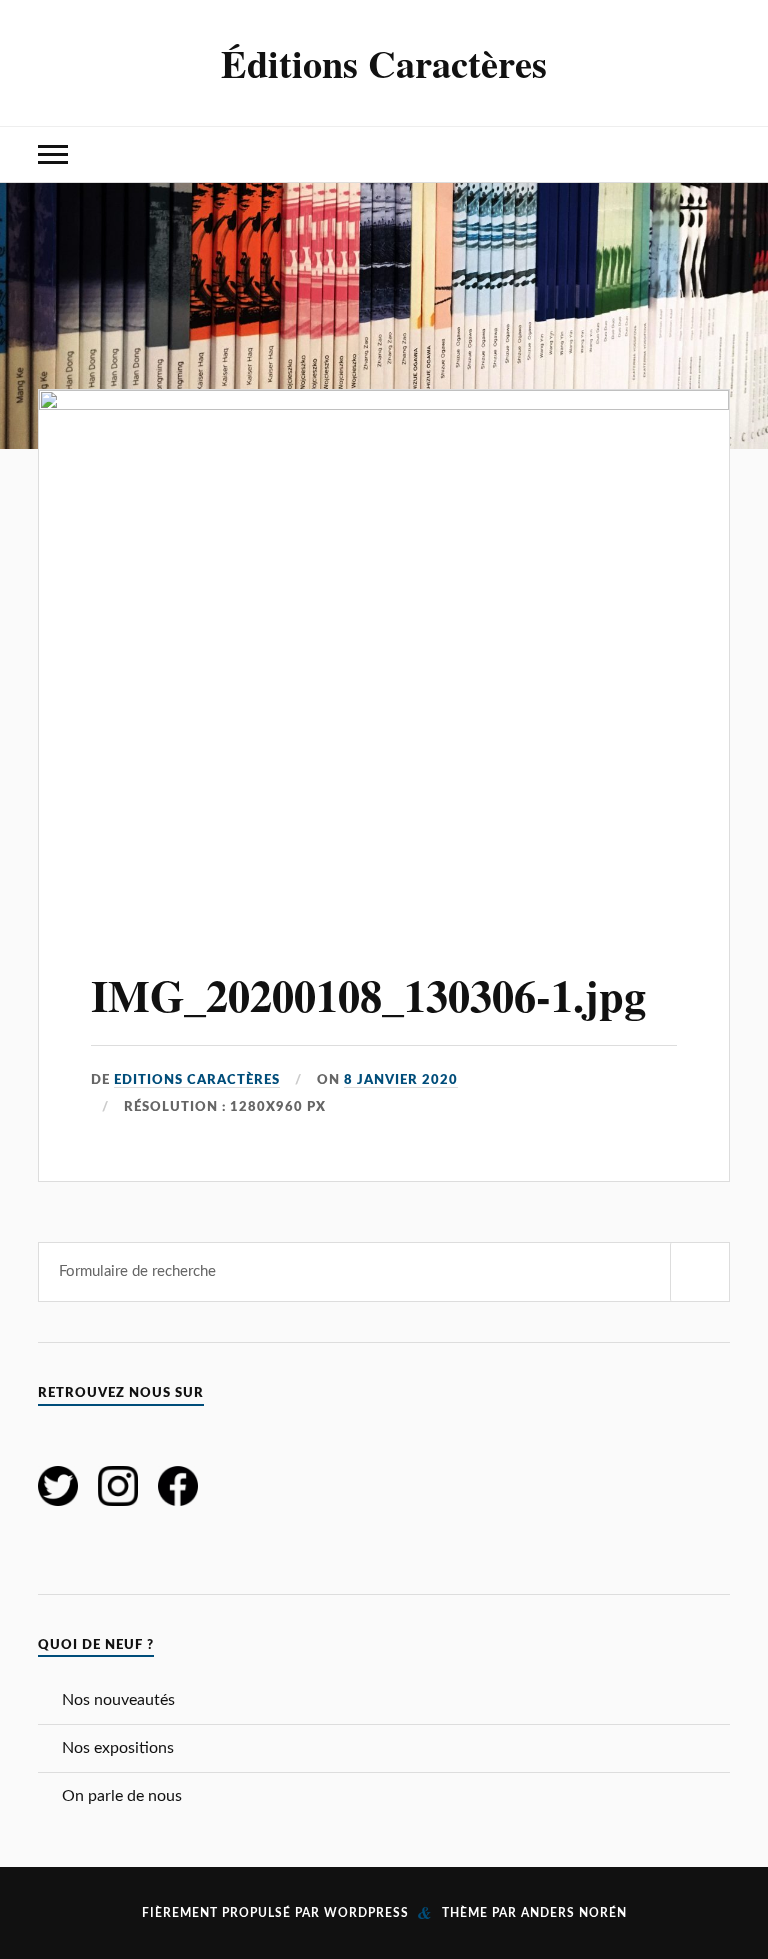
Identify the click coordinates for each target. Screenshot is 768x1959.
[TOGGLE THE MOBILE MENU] (53, 154)
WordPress (366, 1913)
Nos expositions (118, 1748)
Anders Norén (574, 1913)
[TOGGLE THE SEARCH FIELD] (715, 154)
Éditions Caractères (384, 63)
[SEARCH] (700, 1272)
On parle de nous (122, 1796)
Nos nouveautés (118, 1700)
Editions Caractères (197, 1080)
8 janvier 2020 (401, 1080)
